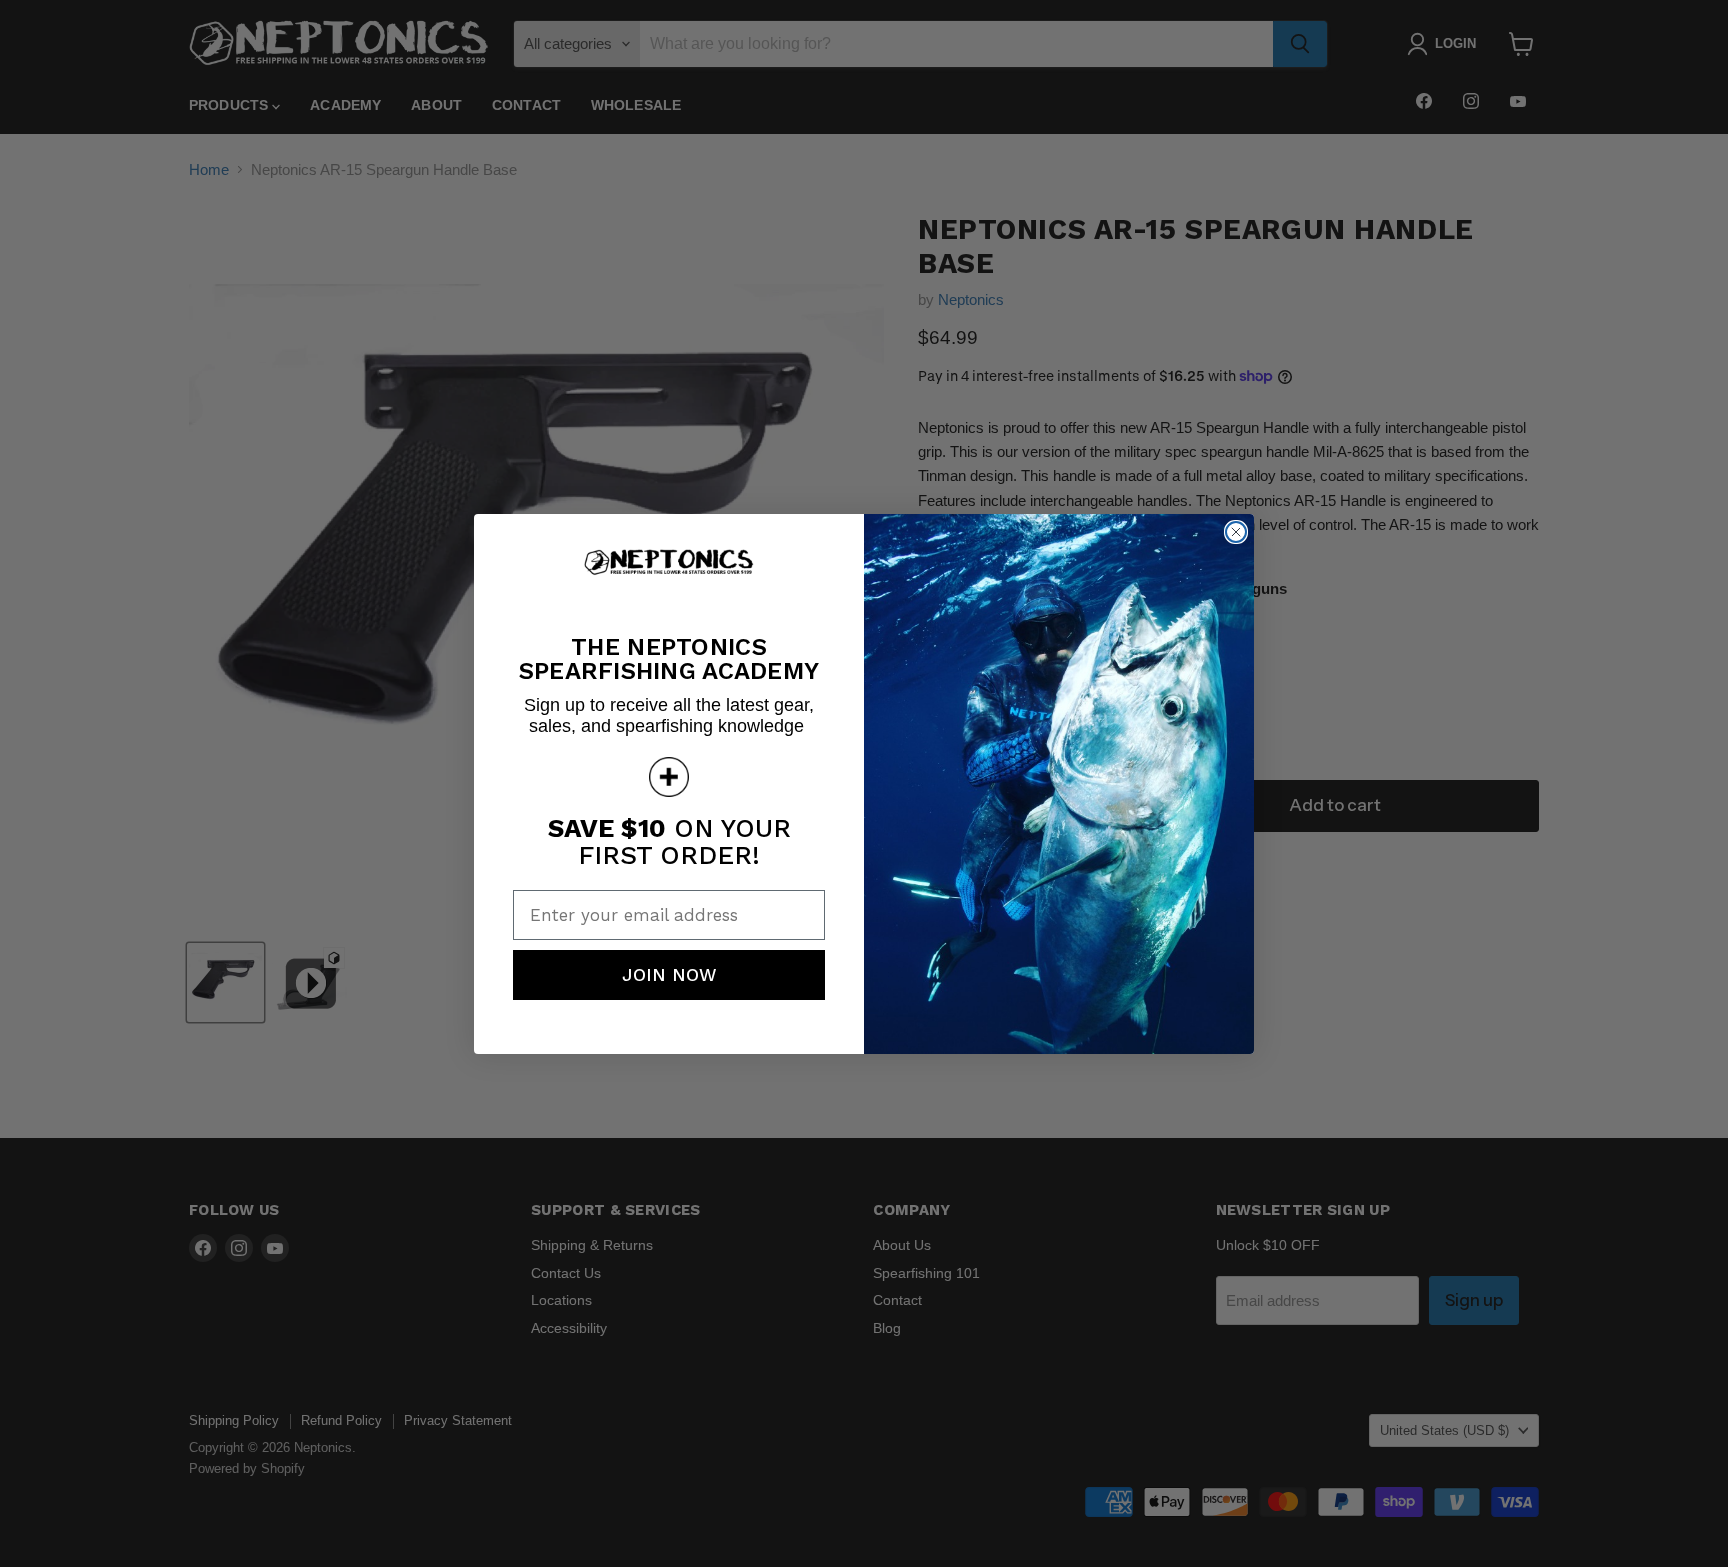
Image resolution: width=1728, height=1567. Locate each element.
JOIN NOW (669, 974)
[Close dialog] (1236, 532)
